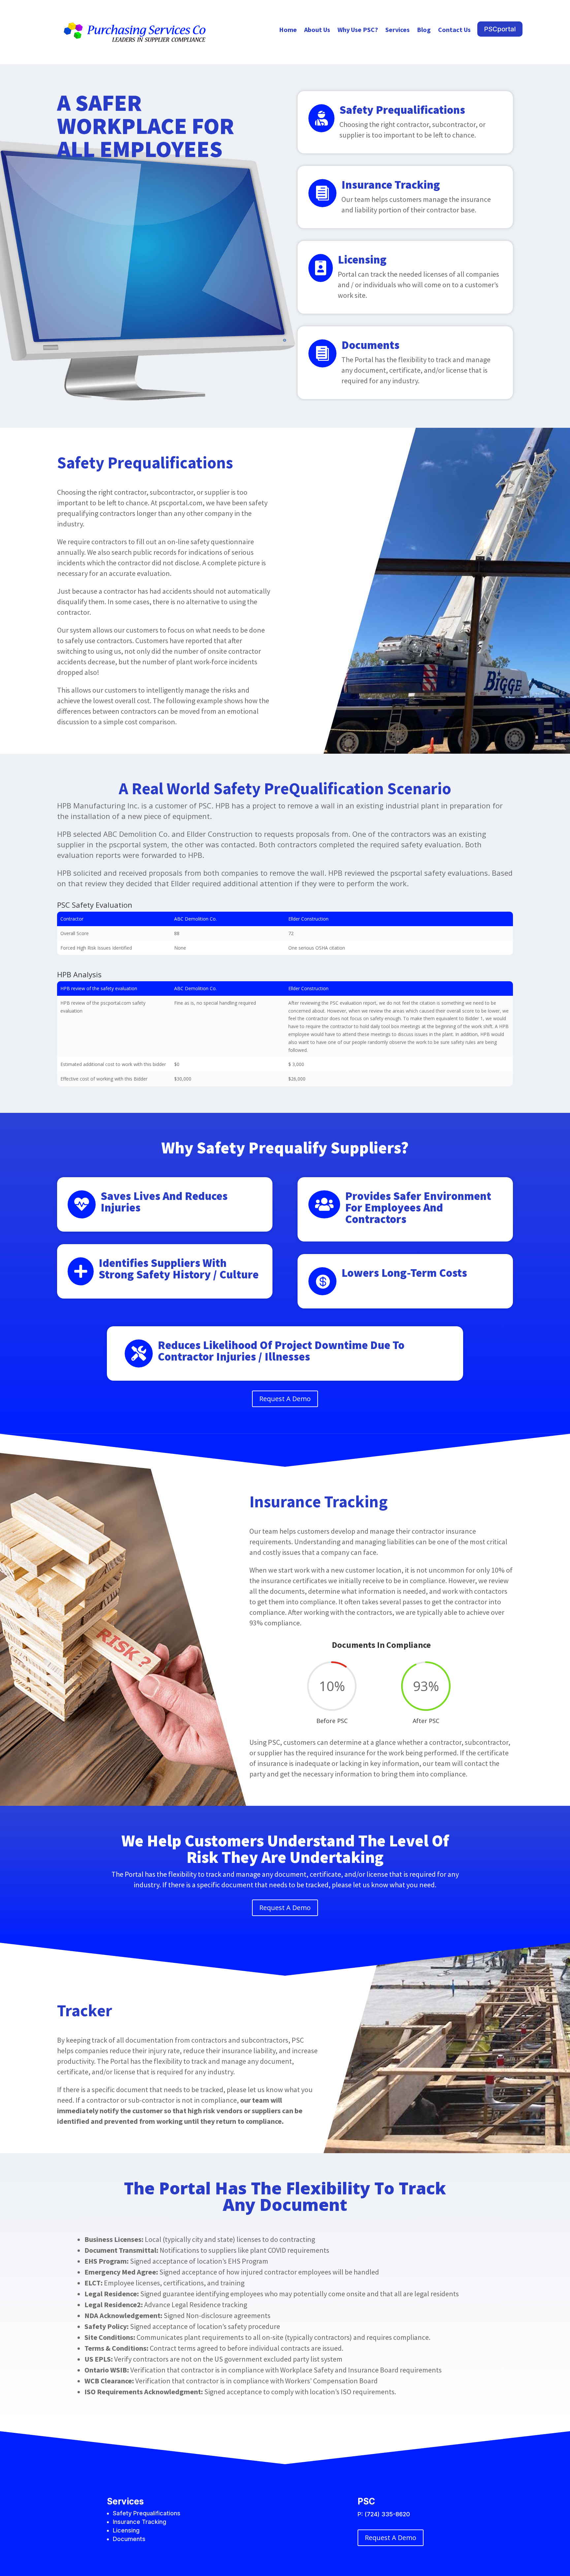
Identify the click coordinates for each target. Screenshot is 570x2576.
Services (397, 31)
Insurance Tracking (391, 185)
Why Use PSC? (358, 31)
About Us (317, 31)
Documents (370, 345)
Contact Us (454, 31)
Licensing (362, 260)
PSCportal (500, 29)
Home (288, 31)
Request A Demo (285, 1399)
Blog (424, 31)
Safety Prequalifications (402, 110)
